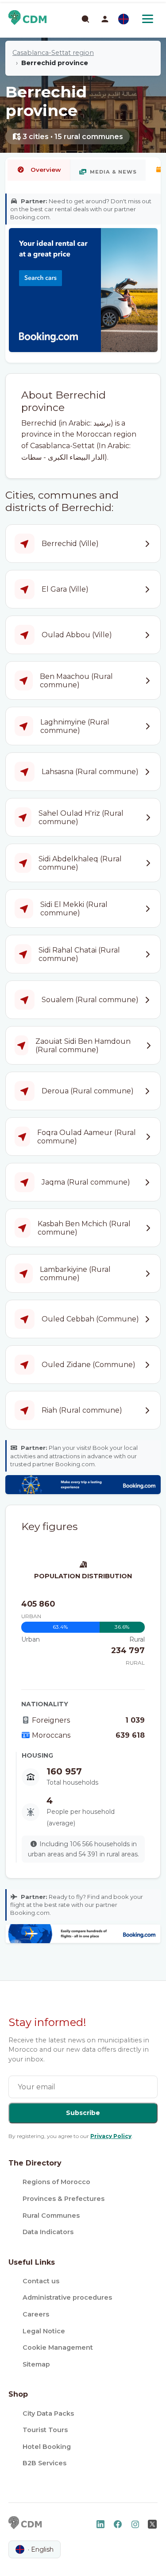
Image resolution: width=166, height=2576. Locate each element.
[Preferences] (124, 19)
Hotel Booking (47, 2447)
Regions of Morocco (56, 2182)
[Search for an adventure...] (85, 19)
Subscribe (83, 2113)
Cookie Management (58, 2347)
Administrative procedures (67, 2297)
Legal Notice (44, 2331)
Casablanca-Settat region (53, 53)
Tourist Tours (45, 2430)
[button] (105, 19)
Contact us (41, 2281)
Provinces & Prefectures (64, 2199)
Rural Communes (51, 2216)
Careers (36, 2314)
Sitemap (36, 2364)
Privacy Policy (111, 2136)
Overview (46, 170)
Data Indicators (48, 2232)
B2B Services (44, 2463)
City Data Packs (48, 2413)
